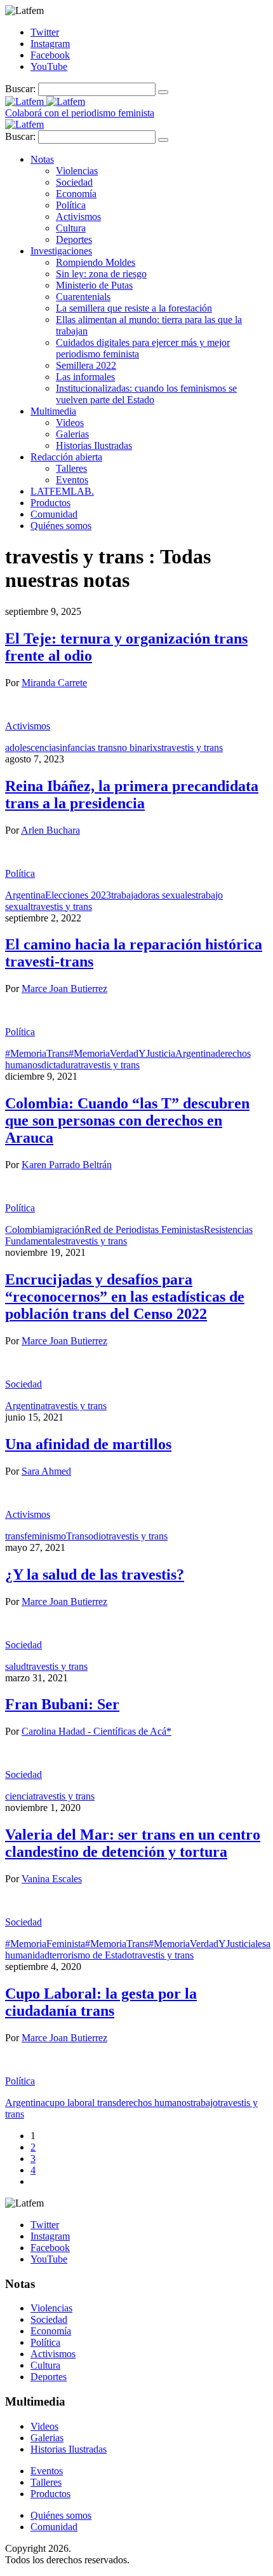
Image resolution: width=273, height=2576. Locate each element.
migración (64, 1229)
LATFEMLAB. (62, 491)
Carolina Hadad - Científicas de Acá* (97, 1731)
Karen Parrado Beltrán (67, 1165)
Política (71, 205)
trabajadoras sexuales (153, 895)
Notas (42, 159)
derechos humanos (153, 2103)
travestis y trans (192, 747)
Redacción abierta (66, 457)
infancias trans (88, 747)
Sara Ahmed (46, 1471)
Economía (76, 194)
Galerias (72, 434)
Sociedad (74, 182)
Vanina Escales (52, 1879)
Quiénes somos (61, 526)
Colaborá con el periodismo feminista (80, 113)
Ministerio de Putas (94, 285)
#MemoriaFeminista (45, 1944)
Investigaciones (61, 251)
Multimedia (53, 411)
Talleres (71, 468)
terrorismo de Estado (91, 1955)
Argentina (25, 895)
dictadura (60, 1065)
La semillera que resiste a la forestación (134, 308)
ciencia (19, 1796)
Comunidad (54, 514)
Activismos (78, 217)
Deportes (74, 239)
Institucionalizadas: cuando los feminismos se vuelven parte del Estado (146, 394)
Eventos (72, 480)
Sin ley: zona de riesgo (101, 274)
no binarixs (139, 747)
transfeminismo (36, 1536)
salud (16, 1666)
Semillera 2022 (86, 365)
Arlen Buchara (50, 830)
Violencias (77, 171)
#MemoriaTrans (37, 1053)
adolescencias (32, 747)
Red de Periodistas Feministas (144, 1229)
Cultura (71, 228)
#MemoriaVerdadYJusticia (122, 1053)
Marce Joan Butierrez (64, 988)
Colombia (25, 1229)
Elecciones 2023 (78, 895)
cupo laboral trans (81, 2103)
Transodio (86, 1536)
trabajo (204, 2103)
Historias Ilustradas (94, 445)
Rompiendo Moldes (96, 262)
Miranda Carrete (54, 683)
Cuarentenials (83, 297)
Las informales (85, 377)
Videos (70, 423)
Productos (50, 503)
